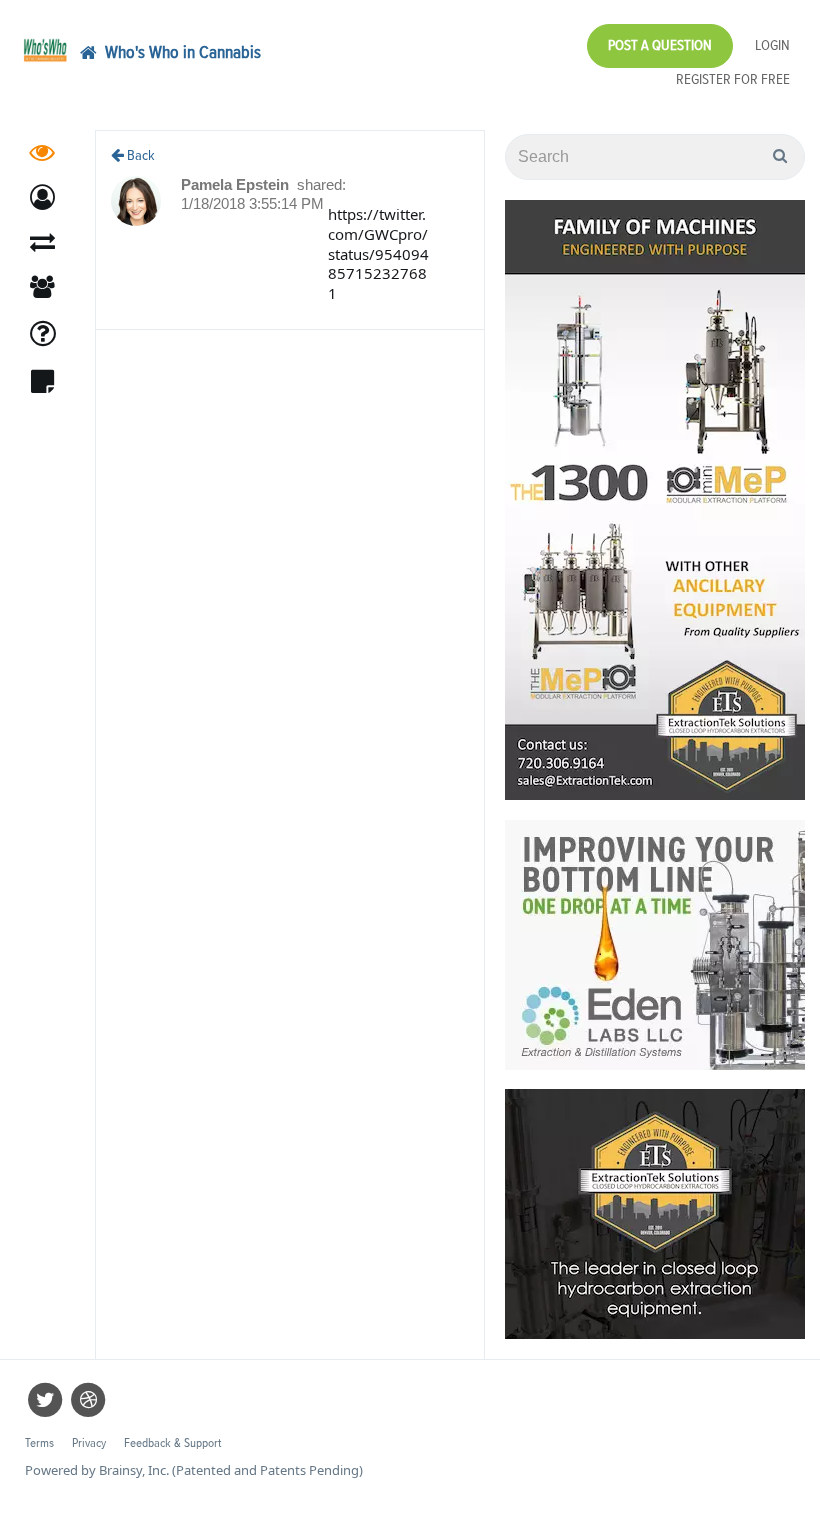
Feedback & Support (172, 1443)
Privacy (89, 1443)
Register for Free (733, 79)
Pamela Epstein (237, 184)
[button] (42, 197)
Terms (39, 1443)
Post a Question (660, 45)
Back (139, 155)
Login (772, 45)
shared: (321, 184)
